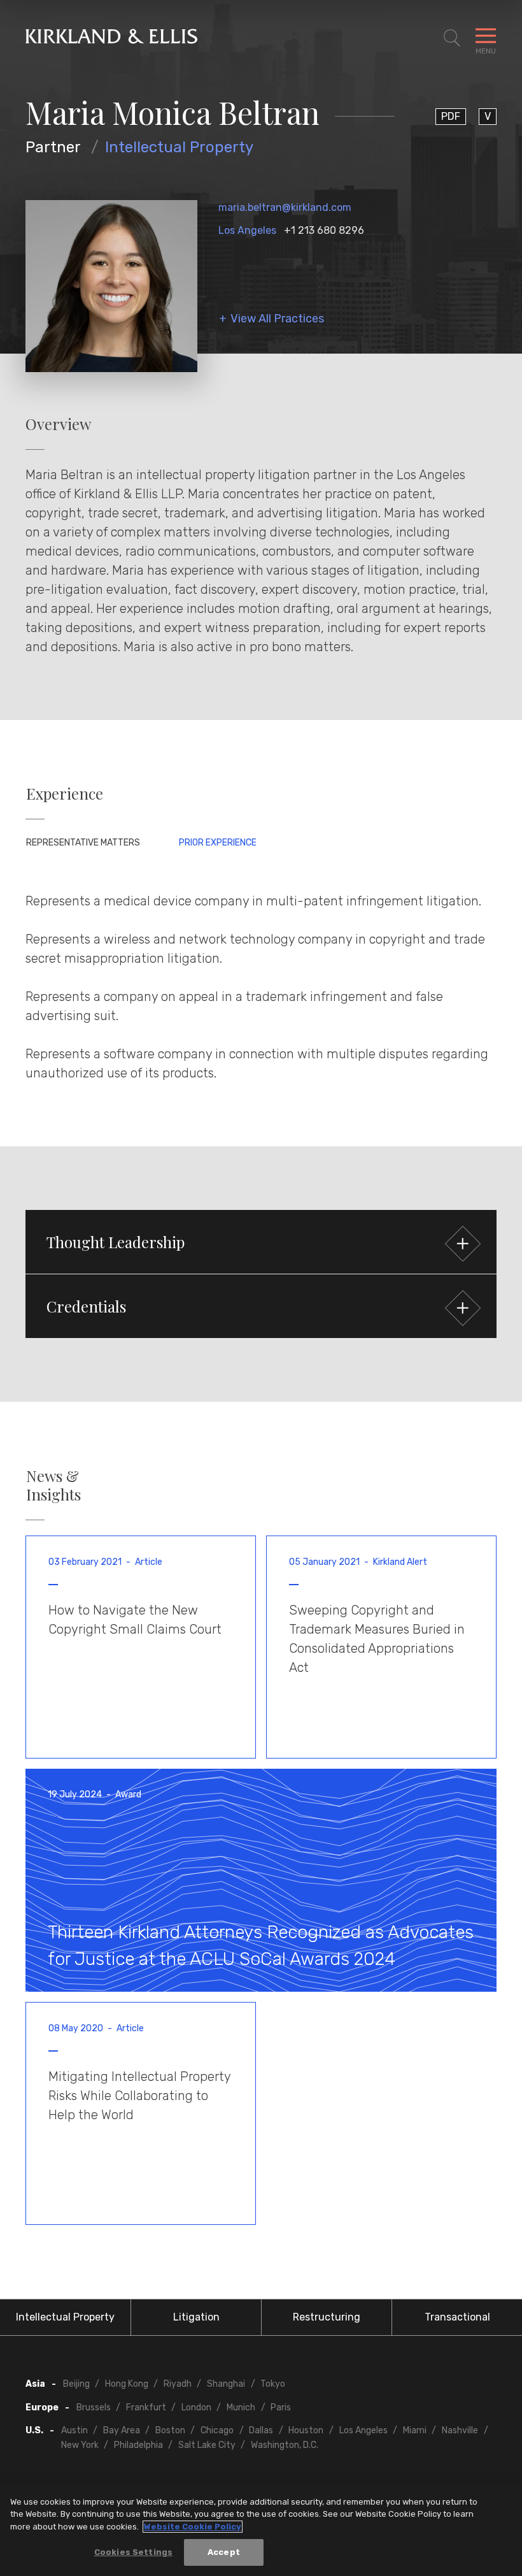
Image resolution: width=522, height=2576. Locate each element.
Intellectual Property (179, 147)
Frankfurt (146, 2407)
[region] (261, 2529)
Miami (415, 2430)
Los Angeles (247, 230)
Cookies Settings (133, 2552)
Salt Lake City (207, 2445)
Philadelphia (138, 2445)
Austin (74, 2430)
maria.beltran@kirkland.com (285, 207)
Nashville (460, 2430)
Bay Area (122, 2430)
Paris (281, 2407)
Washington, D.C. (285, 2445)
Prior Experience (218, 843)
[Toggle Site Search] (452, 38)
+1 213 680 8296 (324, 230)
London (196, 2407)
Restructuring (327, 2317)
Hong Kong (127, 2384)
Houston (306, 2430)
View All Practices (277, 319)
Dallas (261, 2430)
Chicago (217, 2430)
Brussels (94, 2407)
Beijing (76, 2384)
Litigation (196, 2317)
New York (80, 2445)
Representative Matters (83, 843)
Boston (170, 2430)
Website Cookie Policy (193, 2527)
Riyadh (178, 2384)
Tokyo (273, 2384)
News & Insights (53, 1485)
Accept (224, 2552)
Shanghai (226, 2384)
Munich (241, 2407)
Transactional (457, 2317)
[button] (261, 1242)
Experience (65, 794)
